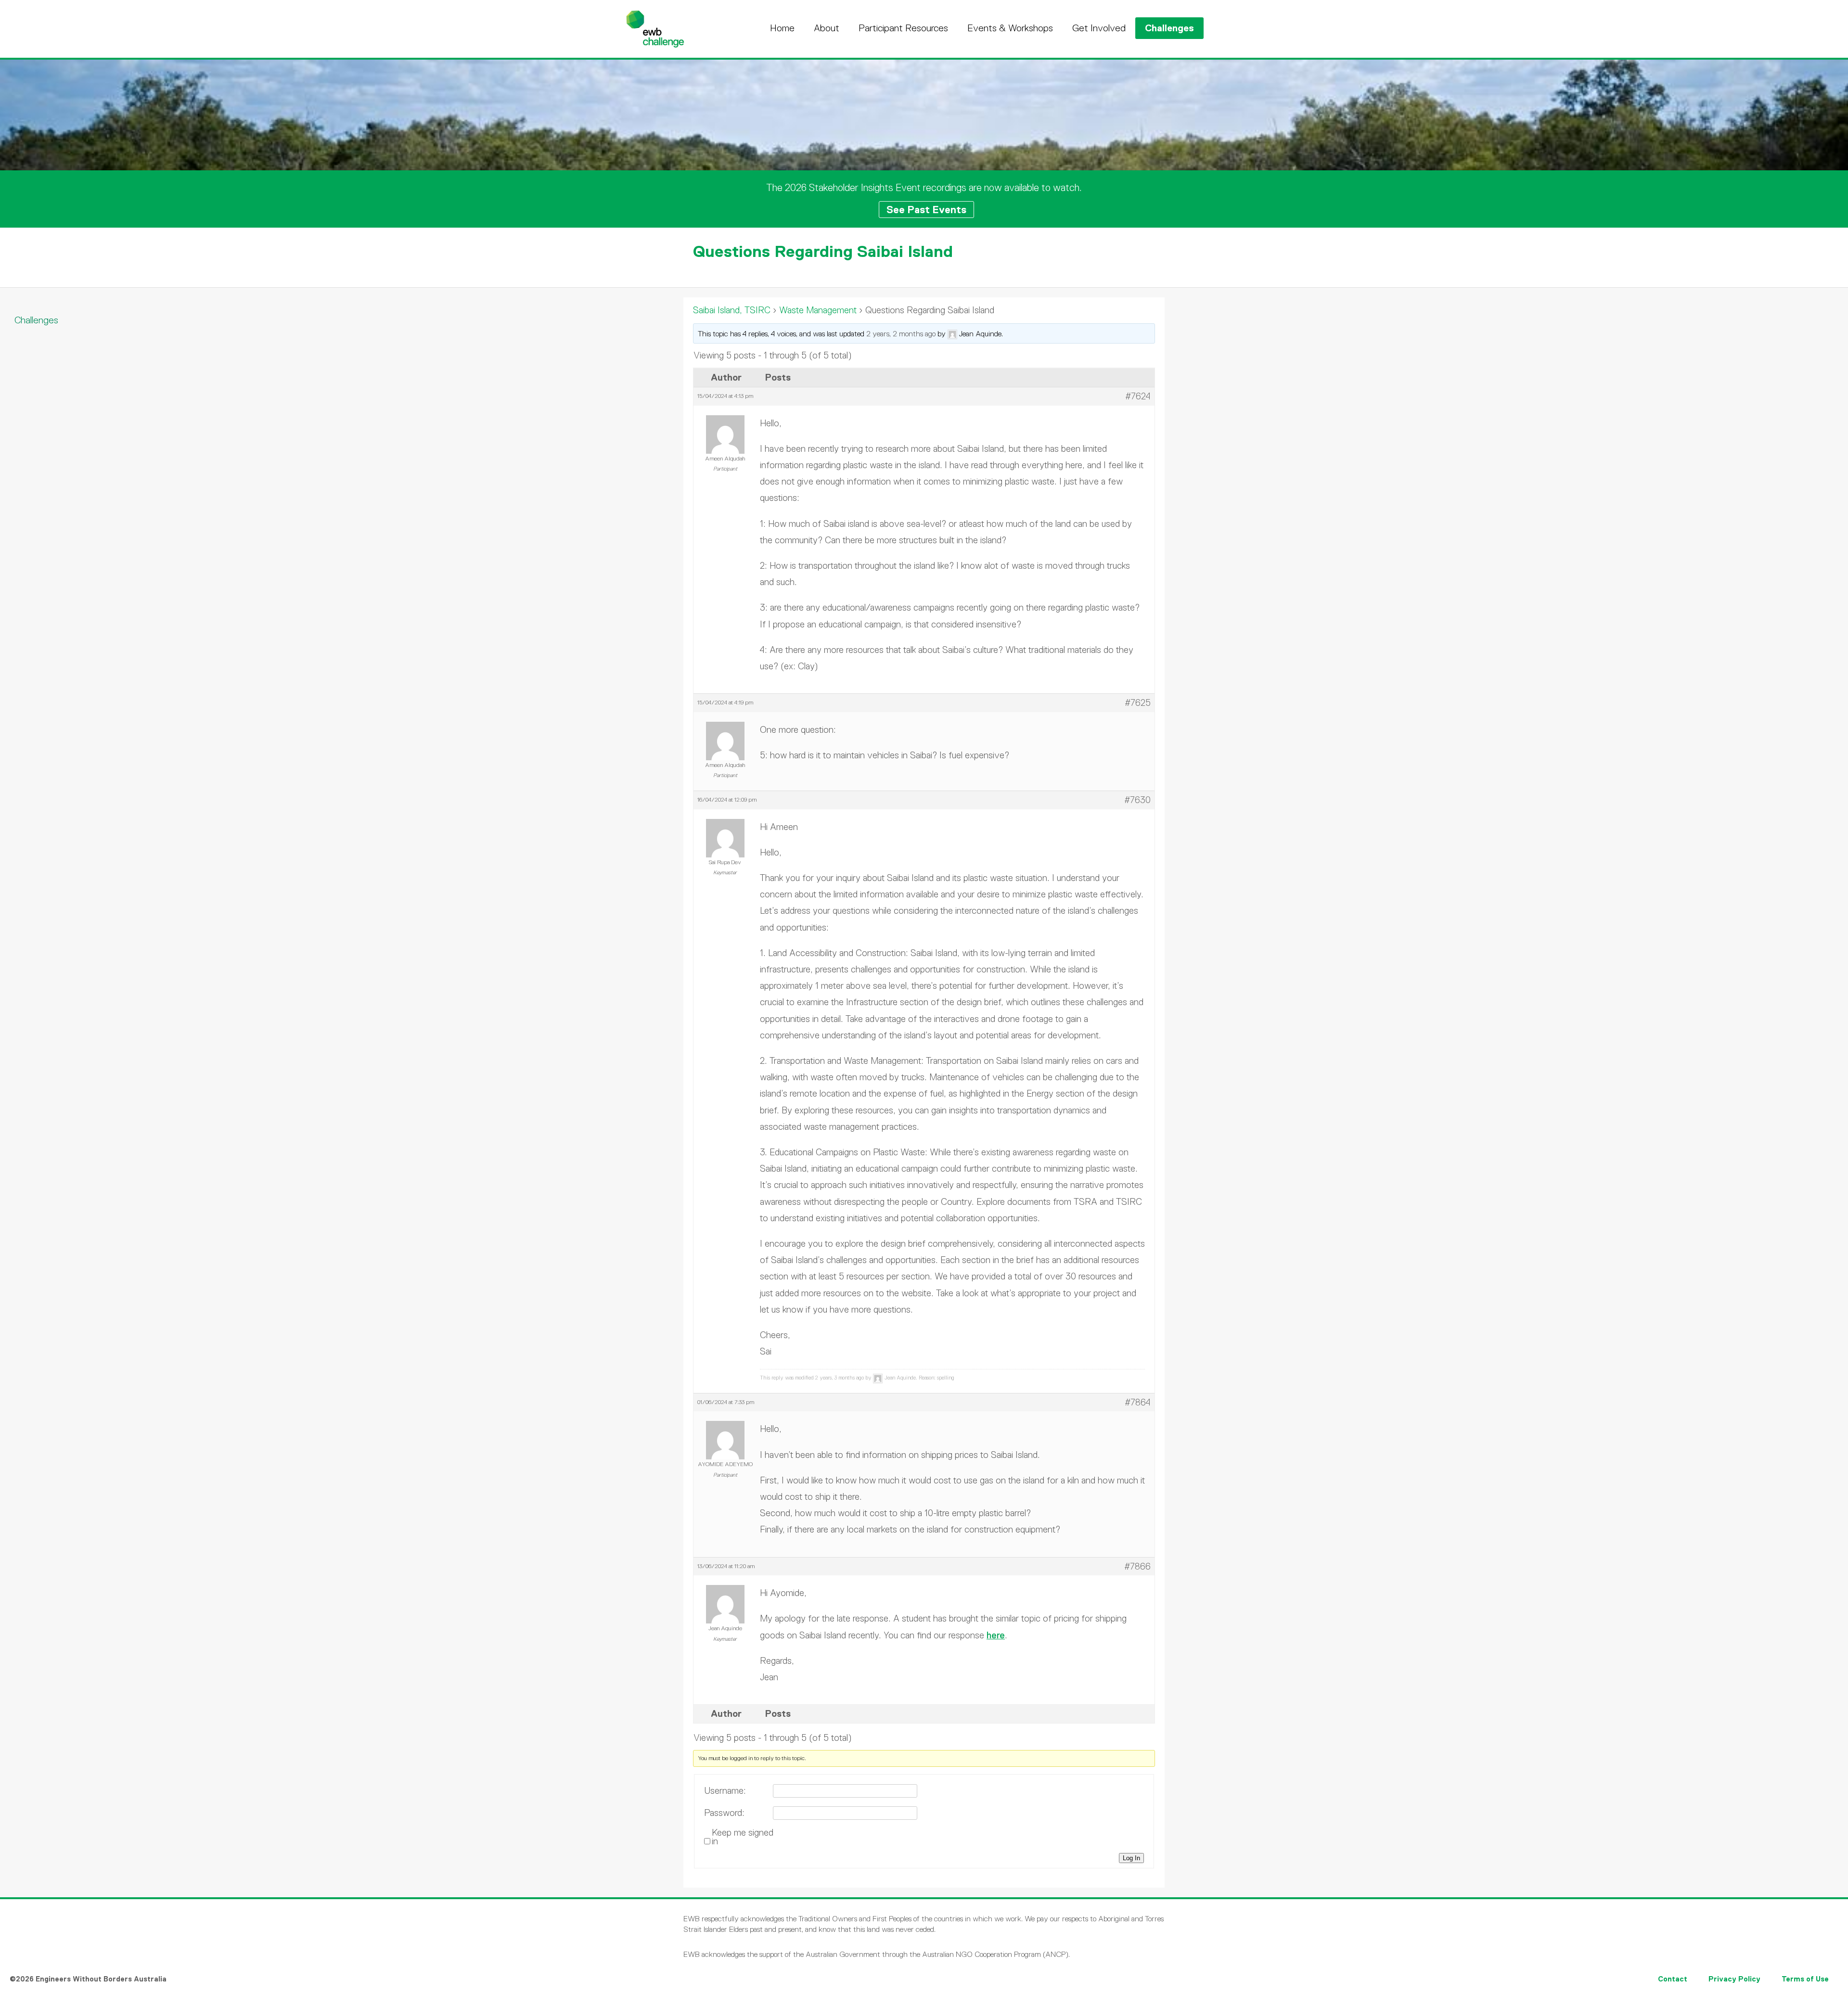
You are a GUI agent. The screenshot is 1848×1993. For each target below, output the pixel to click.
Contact (1673, 1979)
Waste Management (818, 310)
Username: (725, 1791)
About (827, 28)
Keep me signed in (743, 1837)
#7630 (1137, 800)
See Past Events (926, 210)
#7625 (1138, 703)
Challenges (1169, 28)
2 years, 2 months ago (901, 334)
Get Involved (1099, 28)
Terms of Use (1805, 1979)
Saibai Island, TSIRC (732, 310)
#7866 (1137, 1566)
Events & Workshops (1010, 28)
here (996, 1635)
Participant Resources (903, 28)
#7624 (1138, 396)
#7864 (1138, 1402)
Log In (1131, 1858)
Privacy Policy (1734, 1979)
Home (782, 28)
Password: (724, 1813)
